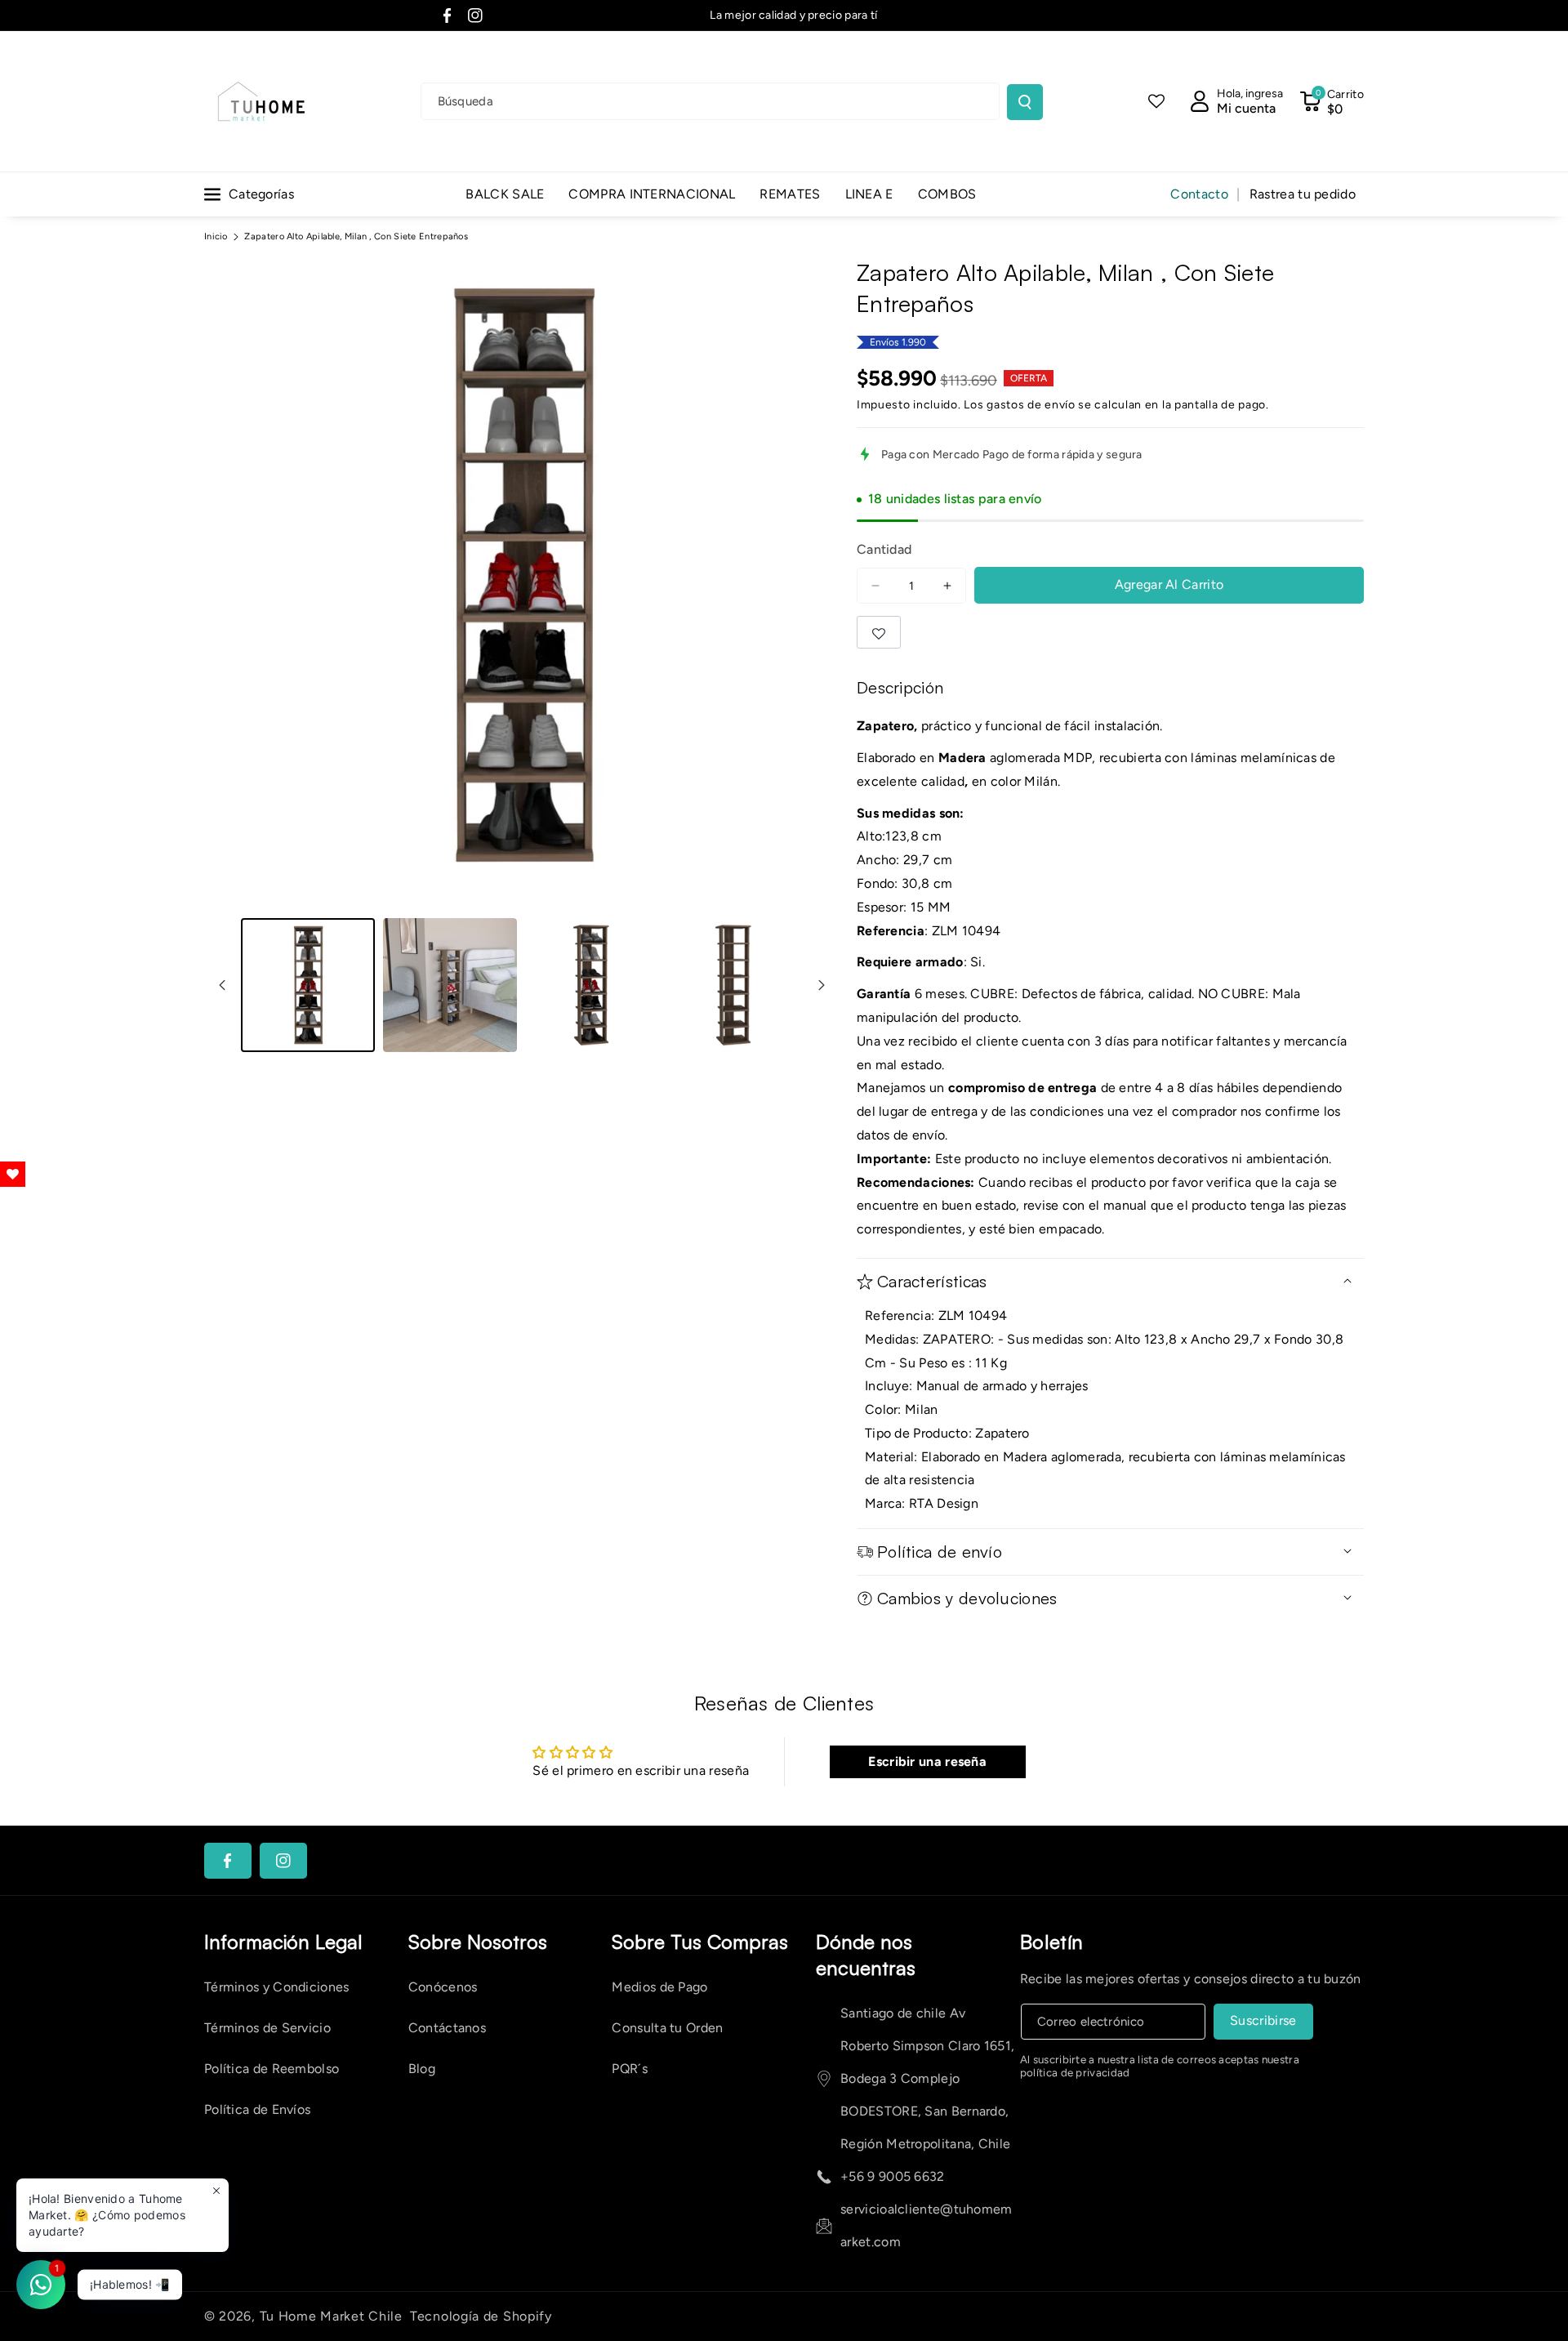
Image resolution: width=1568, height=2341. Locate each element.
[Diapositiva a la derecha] (822, 985)
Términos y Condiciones (277, 1987)
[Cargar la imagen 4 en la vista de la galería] (734, 985)
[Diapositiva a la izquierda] (222, 985)
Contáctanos (447, 2028)
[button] (1332, 101)
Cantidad (884, 549)
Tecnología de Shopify (481, 2316)
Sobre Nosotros (478, 1942)
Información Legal (283, 1942)
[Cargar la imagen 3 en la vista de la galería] (592, 985)
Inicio (216, 236)
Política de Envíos (257, 2109)
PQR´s (630, 2069)
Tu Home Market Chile (331, 2316)
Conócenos (443, 1987)
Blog (422, 2069)
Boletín (1052, 1942)
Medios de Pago (659, 1987)
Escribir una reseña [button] (927, 1761)
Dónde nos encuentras (866, 1955)
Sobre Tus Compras (700, 1942)
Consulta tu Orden (667, 2028)
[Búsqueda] (1025, 102)
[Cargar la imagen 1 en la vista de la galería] (308, 985)
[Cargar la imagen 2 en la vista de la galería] (450, 985)
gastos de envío (1031, 405)
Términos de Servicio (267, 2028)
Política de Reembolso (272, 2069)
